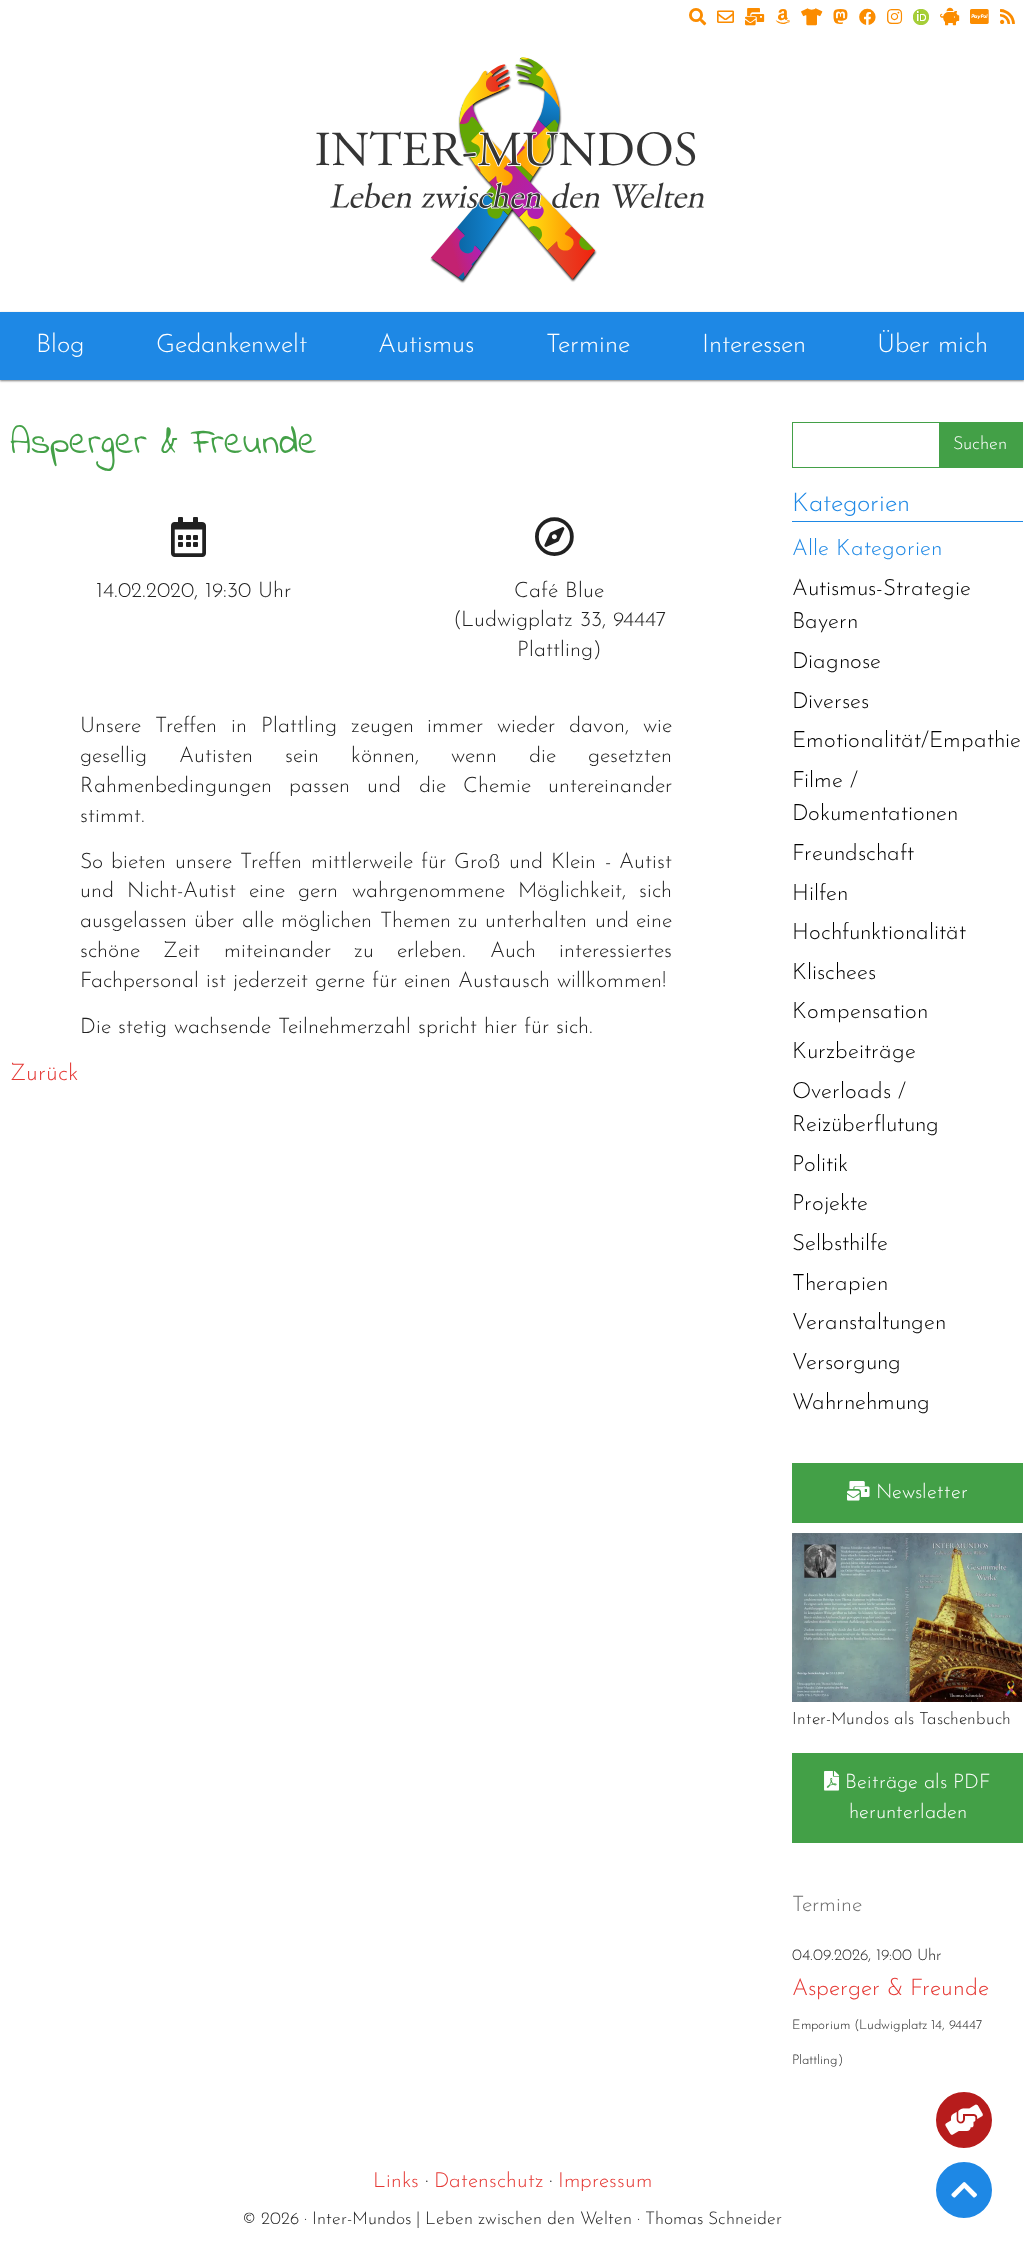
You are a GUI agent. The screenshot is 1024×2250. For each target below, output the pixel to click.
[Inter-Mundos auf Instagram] (894, 18)
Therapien (840, 1284)
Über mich (932, 345)
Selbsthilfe (840, 1244)
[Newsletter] (754, 18)
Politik (820, 1165)
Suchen (980, 445)
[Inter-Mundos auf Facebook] (867, 18)
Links (396, 2181)
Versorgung (846, 1363)
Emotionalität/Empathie (906, 741)
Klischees (834, 973)
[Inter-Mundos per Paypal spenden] (979, 18)
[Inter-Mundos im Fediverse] (840, 18)
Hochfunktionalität (879, 933)
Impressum (605, 2181)
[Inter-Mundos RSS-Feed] (1007, 18)
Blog (60, 345)
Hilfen (820, 894)
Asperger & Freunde (890, 1989)
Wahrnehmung (861, 1403)
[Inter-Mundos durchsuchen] (697, 18)
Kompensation (860, 1012)
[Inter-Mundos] (512, 165)
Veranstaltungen (869, 1323)
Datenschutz (488, 2181)
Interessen (754, 345)
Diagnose (836, 662)
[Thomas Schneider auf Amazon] (782, 18)
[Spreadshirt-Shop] (811, 18)
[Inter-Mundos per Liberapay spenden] (949, 18)
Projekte (830, 1204)
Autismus (426, 345)
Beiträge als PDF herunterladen (915, 1798)
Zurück (44, 1074)
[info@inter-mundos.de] (725, 18)
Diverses (830, 702)
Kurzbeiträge (854, 1052)
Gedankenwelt (231, 345)
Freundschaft (853, 854)
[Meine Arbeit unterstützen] (964, 2123)
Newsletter (919, 1493)
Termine (588, 345)
